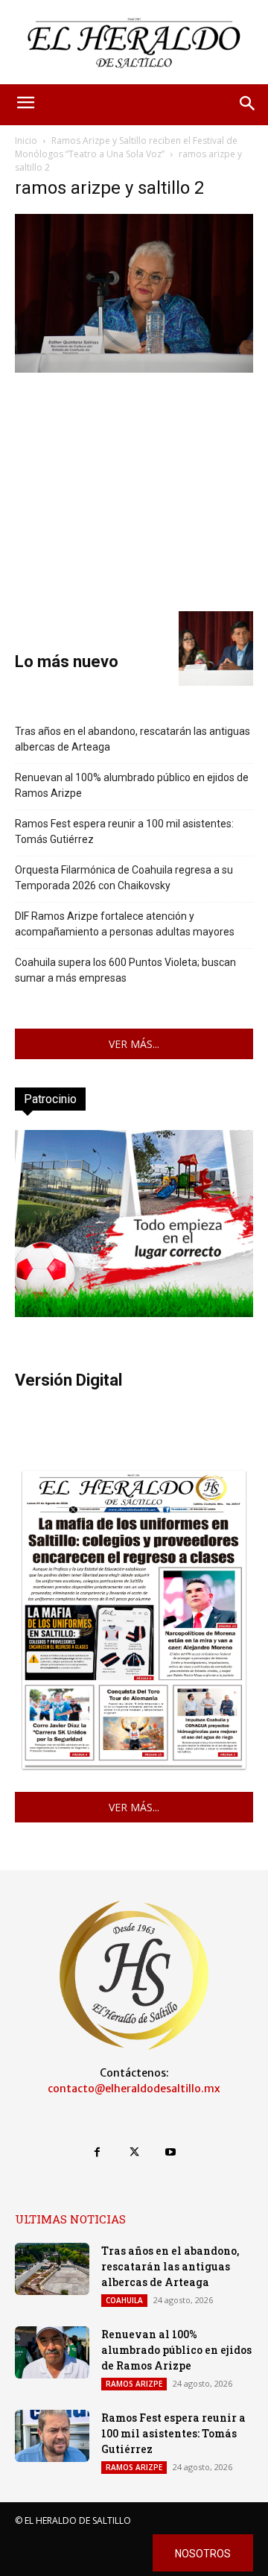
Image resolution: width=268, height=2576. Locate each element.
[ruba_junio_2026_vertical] (134, 1313)
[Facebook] (97, 2152)
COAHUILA (124, 2300)
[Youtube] (171, 2152)
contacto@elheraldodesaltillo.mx (134, 2089)
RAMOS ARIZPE (134, 2384)
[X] (134, 2152)
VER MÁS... (134, 1044)
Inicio (26, 141)
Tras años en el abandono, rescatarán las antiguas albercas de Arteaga (133, 739)
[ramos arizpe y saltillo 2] (134, 369)
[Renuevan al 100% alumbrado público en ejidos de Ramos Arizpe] (52, 2352)
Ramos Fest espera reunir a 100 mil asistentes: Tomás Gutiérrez (124, 831)
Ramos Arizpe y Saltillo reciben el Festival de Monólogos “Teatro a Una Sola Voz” (126, 147)
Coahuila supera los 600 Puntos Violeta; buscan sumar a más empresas (125, 970)
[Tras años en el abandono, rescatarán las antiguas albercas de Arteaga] (52, 2269)
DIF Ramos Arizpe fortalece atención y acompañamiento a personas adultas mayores (125, 924)
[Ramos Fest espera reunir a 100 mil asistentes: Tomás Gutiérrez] (52, 2436)
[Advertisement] (134, 490)
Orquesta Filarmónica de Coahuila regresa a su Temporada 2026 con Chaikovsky (124, 878)
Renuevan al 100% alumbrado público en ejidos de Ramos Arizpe (132, 785)
